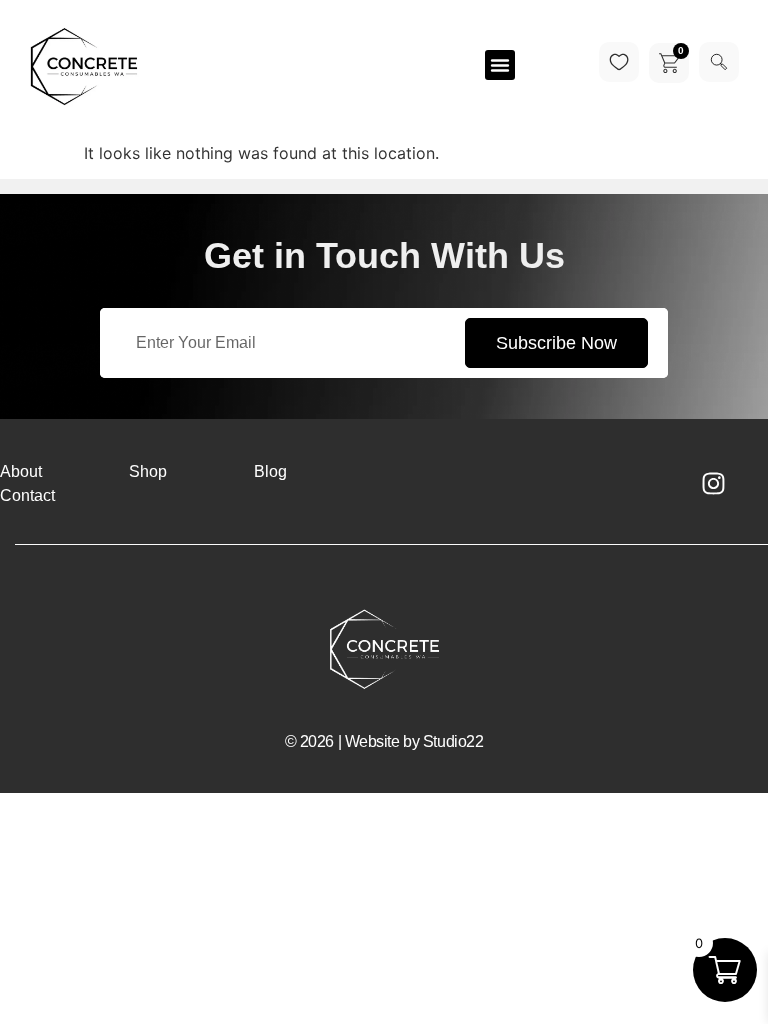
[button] (500, 65)
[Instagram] (713, 484)
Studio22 (453, 741)
